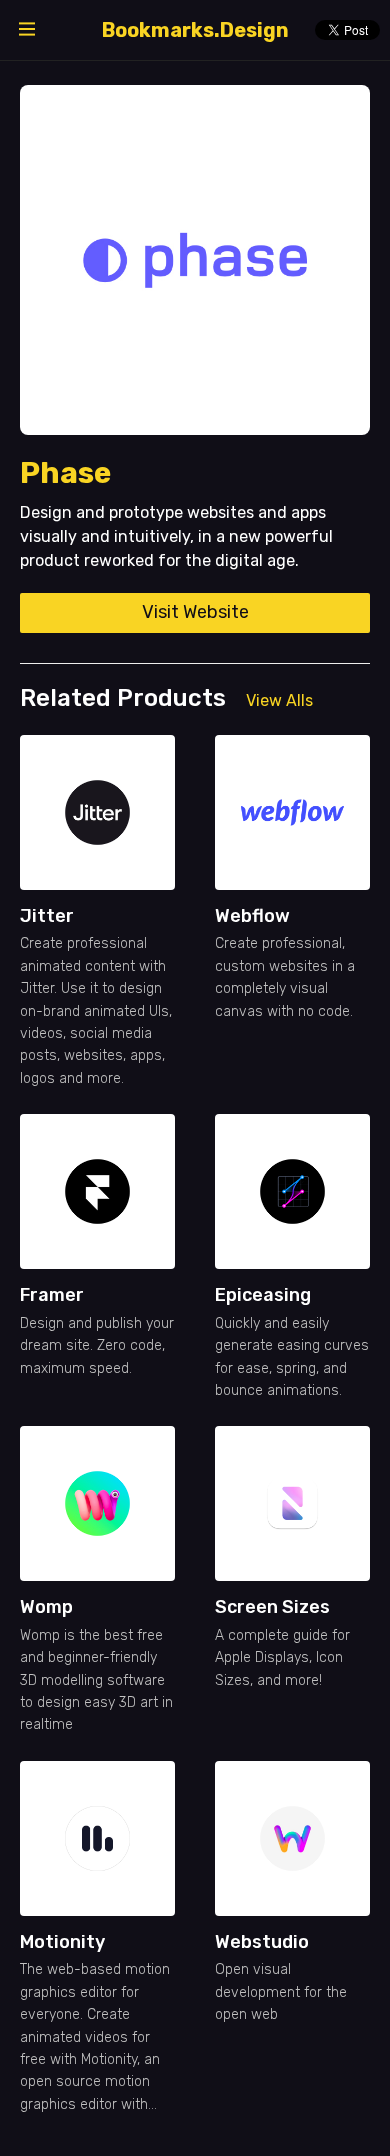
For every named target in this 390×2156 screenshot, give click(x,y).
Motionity (62, 1942)
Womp (46, 1607)
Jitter (47, 916)
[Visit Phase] (195, 260)
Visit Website (195, 612)
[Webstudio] (292, 1838)
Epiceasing (263, 1295)
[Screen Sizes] (292, 1503)
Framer (52, 1295)
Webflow (252, 916)
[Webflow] (292, 812)
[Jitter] (97, 812)
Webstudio (262, 1942)
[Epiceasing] (292, 1191)
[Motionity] (97, 1838)
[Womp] (97, 1503)
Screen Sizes (272, 1607)
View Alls (279, 700)
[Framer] (97, 1191)
